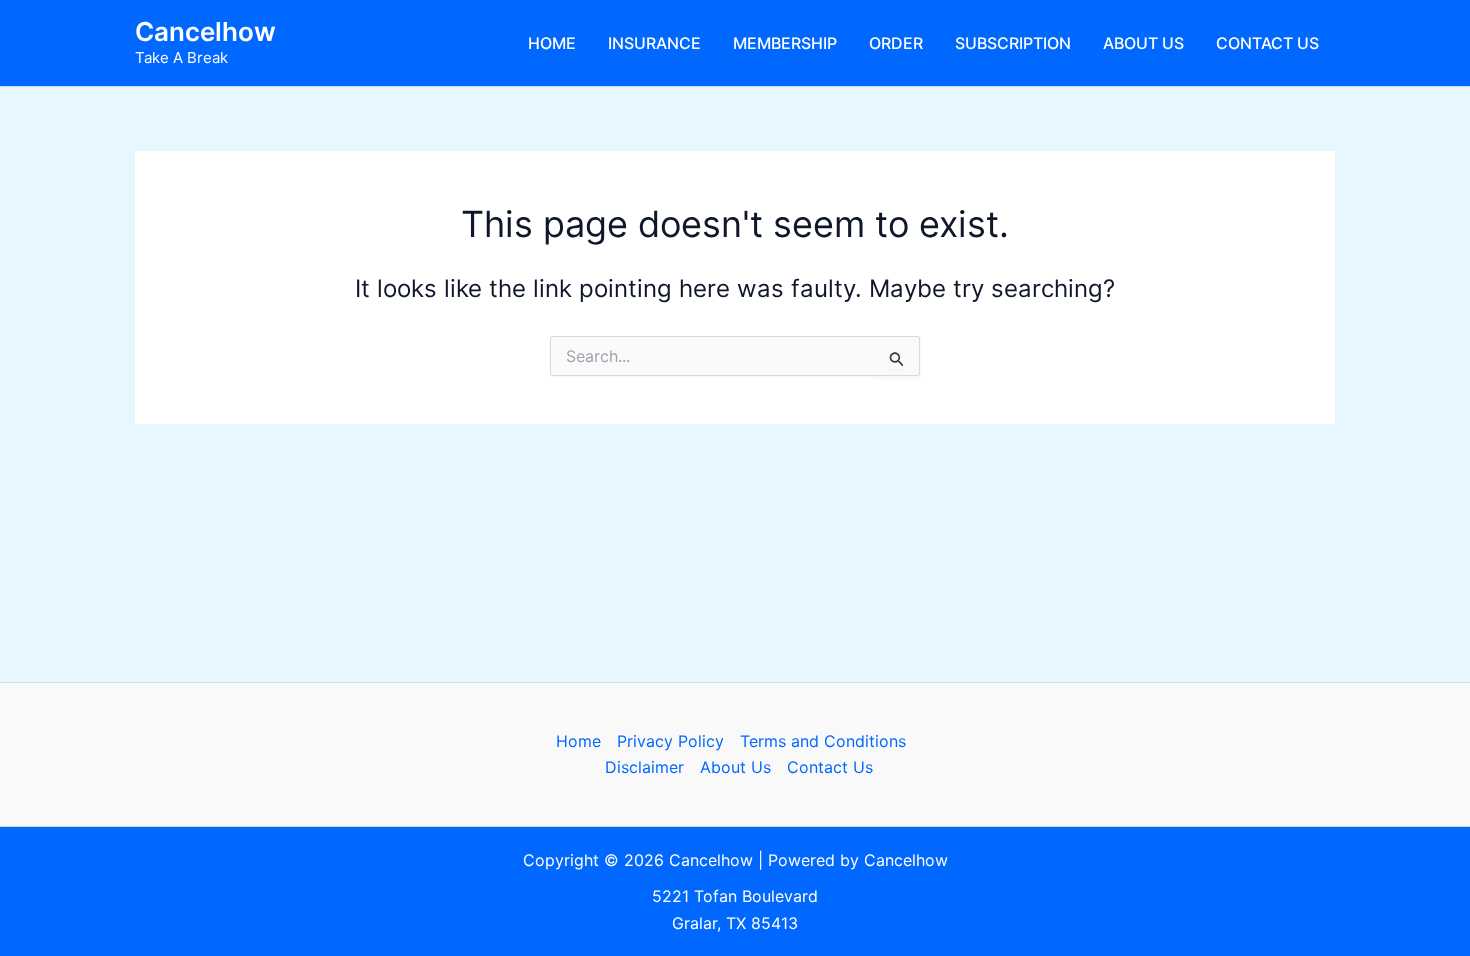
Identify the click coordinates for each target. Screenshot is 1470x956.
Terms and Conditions (823, 741)
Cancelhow (205, 31)
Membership (785, 43)
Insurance (654, 43)
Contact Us (1267, 43)
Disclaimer (644, 767)
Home (552, 43)
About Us (1143, 43)
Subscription (1013, 43)
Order (896, 43)
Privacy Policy (670, 741)
